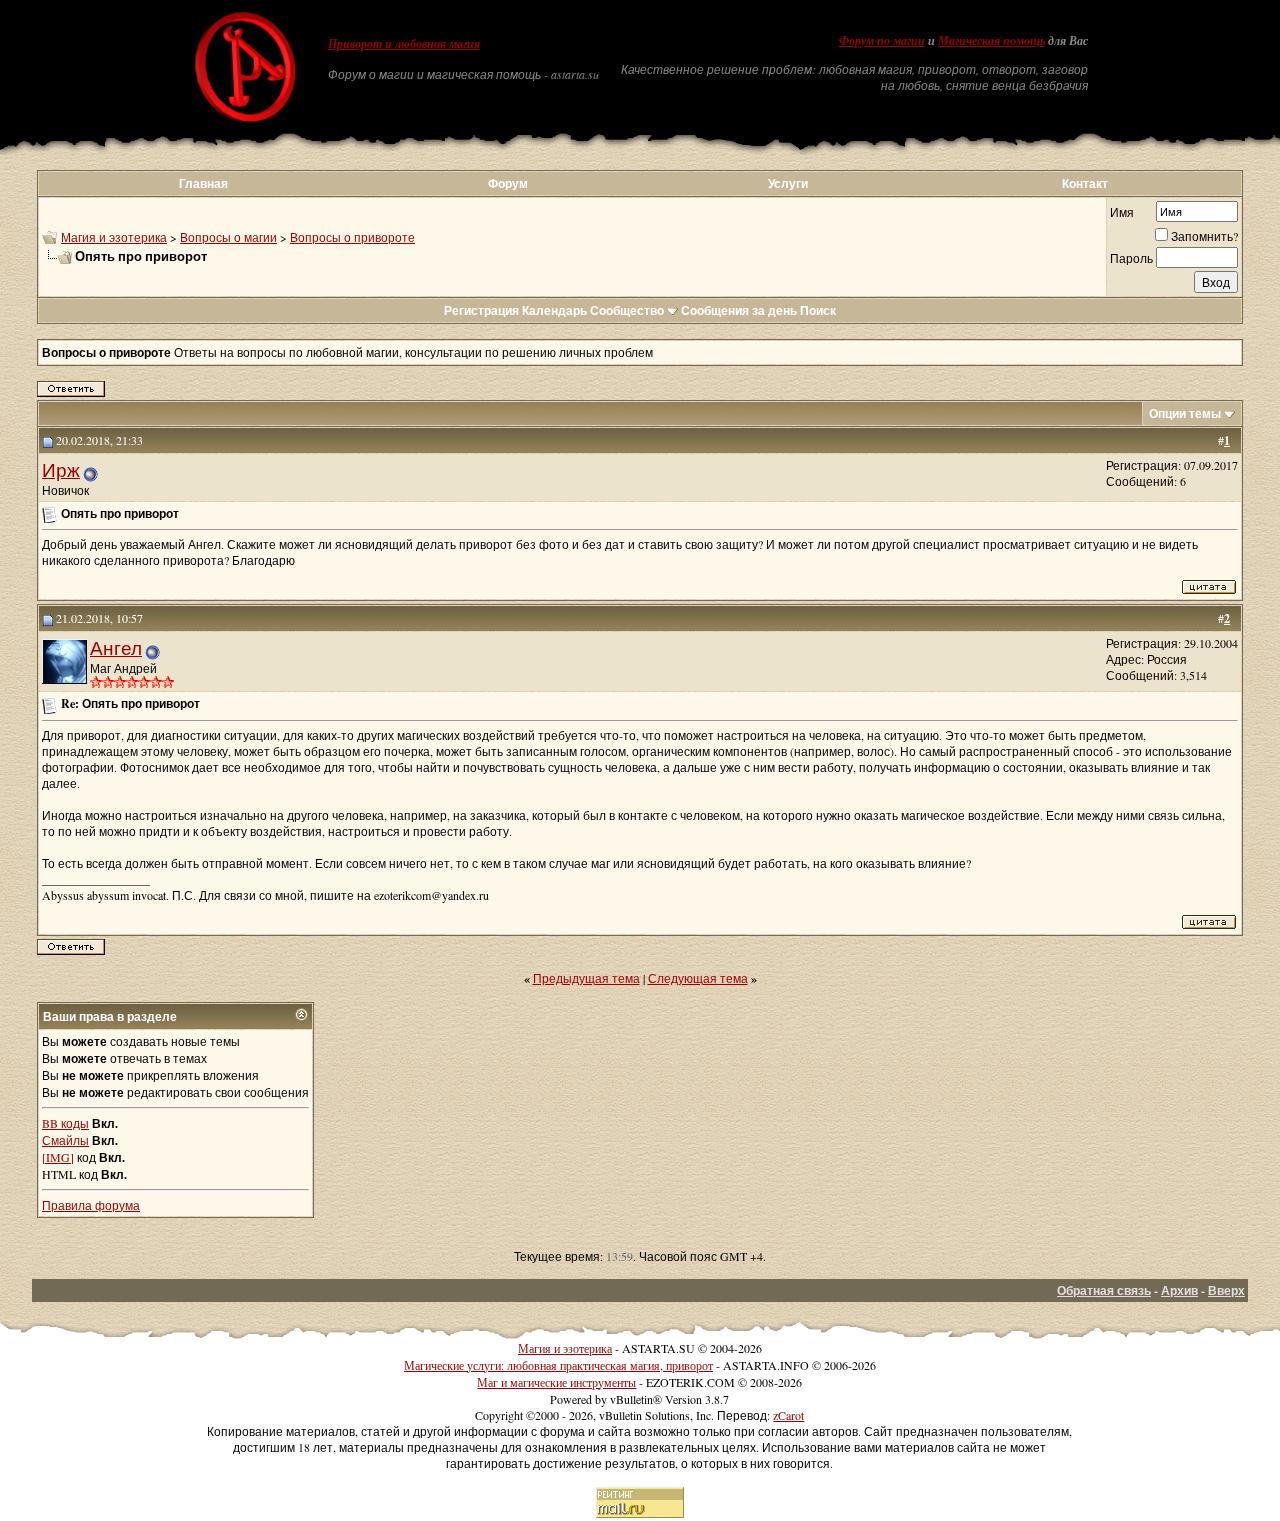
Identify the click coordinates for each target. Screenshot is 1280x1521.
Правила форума (91, 1205)
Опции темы (1185, 413)
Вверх (1226, 1290)
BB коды (65, 1123)
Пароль (1131, 258)
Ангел (116, 647)
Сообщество (627, 310)
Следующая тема (698, 978)
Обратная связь (1104, 1290)
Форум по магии (882, 41)
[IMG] (58, 1157)
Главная (203, 183)
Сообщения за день (739, 310)
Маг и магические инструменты (556, 1382)
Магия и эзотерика (114, 237)
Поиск (818, 310)
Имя (1122, 212)
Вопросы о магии (228, 237)
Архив (1179, 1290)
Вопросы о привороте (352, 237)
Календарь (554, 310)
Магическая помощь (991, 41)
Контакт (1085, 183)
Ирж (61, 469)
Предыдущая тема (586, 978)
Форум (508, 183)
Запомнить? (1204, 236)
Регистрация (481, 310)
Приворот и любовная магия (404, 44)
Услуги (788, 183)
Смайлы (65, 1140)
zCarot (788, 1415)
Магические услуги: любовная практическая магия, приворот (558, 1365)
